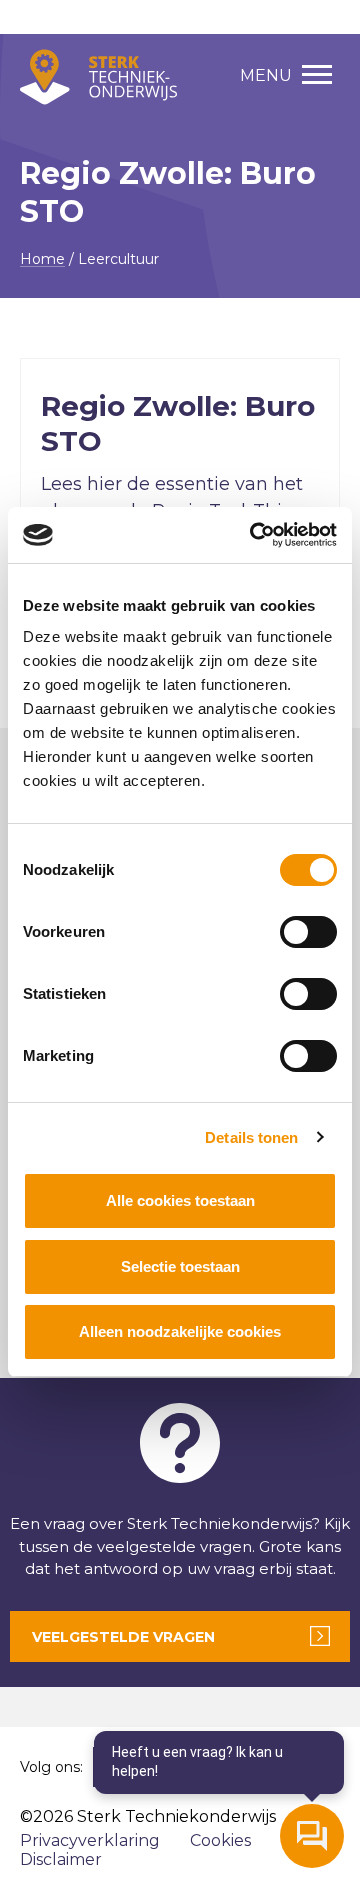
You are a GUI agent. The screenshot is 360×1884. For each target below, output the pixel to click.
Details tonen (251, 1137)
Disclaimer (61, 1859)
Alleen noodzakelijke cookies (180, 1331)
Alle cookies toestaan (180, 1200)
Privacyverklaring (90, 1840)
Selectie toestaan (180, 1266)
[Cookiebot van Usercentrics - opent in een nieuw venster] (254, 535)
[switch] (308, 932)
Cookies (220, 1840)
